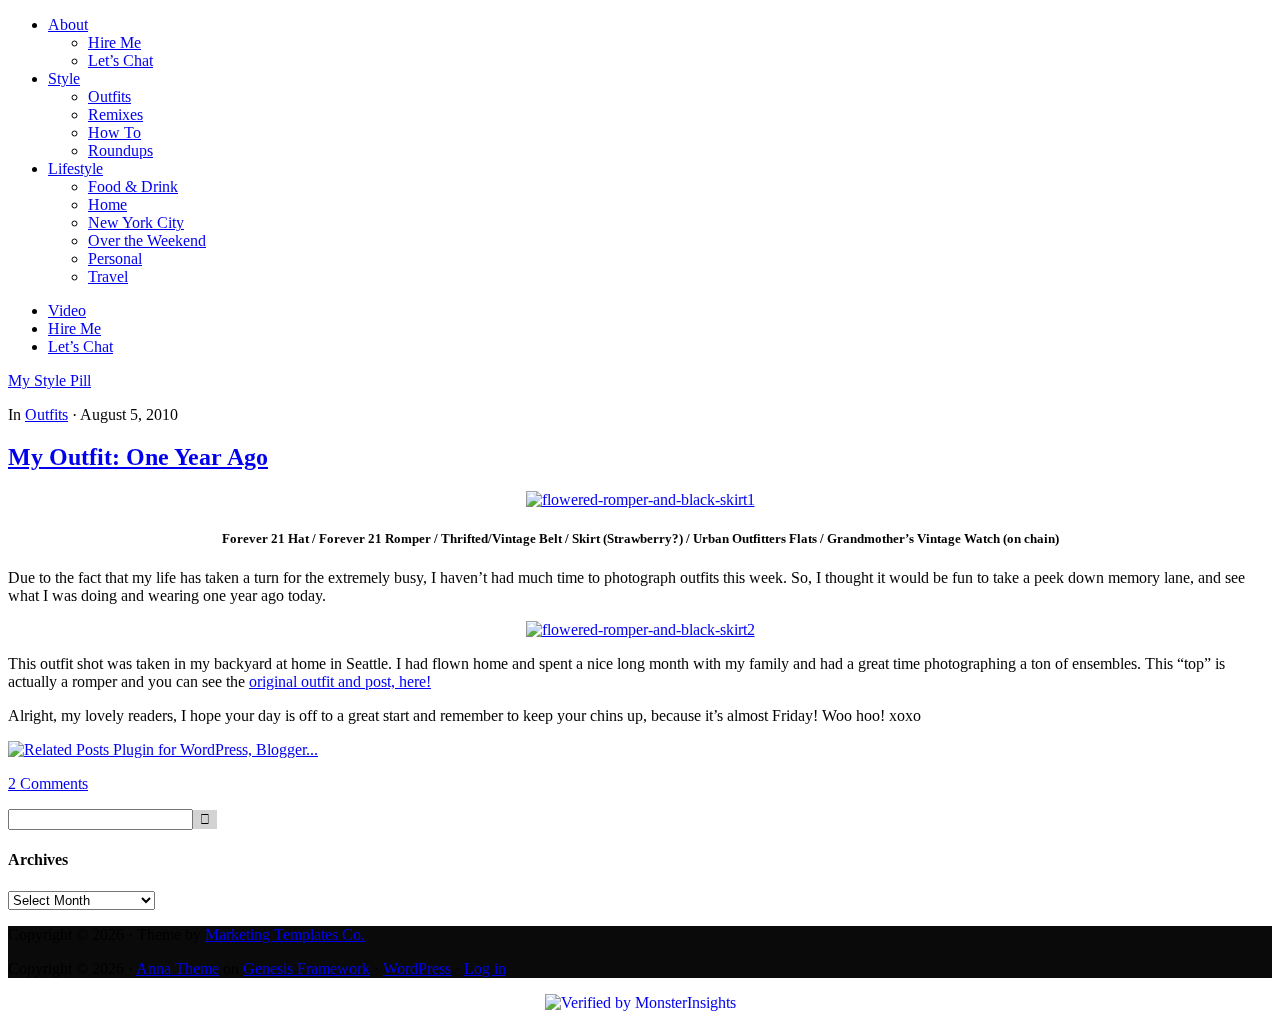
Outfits (46, 414)
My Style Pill (49, 380)
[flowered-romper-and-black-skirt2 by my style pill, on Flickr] (640, 629)
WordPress (417, 968)
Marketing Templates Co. (285, 934)
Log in (485, 968)
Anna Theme (177, 968)
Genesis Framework (306, 968)
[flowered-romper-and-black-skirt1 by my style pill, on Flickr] (640, 499)
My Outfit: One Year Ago (138, 457)
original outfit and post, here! (340, 681)
